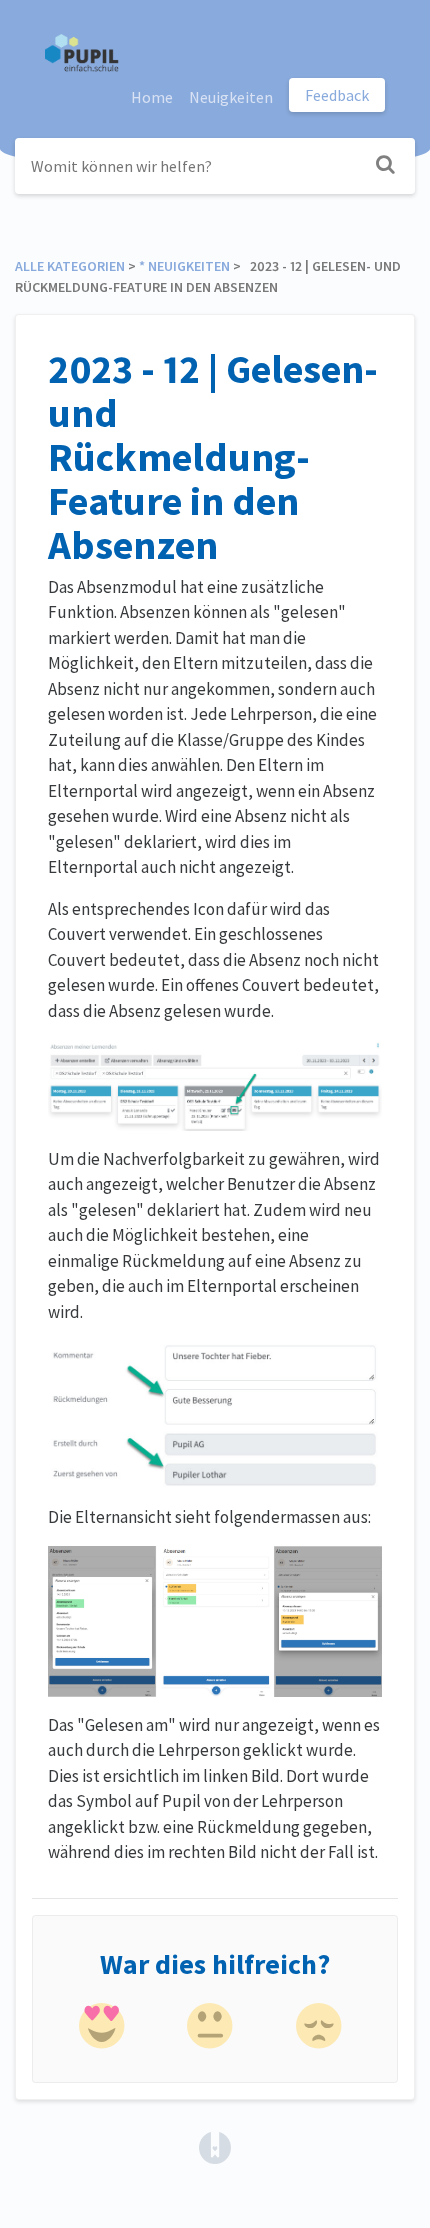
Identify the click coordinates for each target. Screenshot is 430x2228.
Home (152, 97)
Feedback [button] (337, 95)
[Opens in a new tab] (215, 2146)
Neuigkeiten (231, 97)
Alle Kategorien (70, 266)
